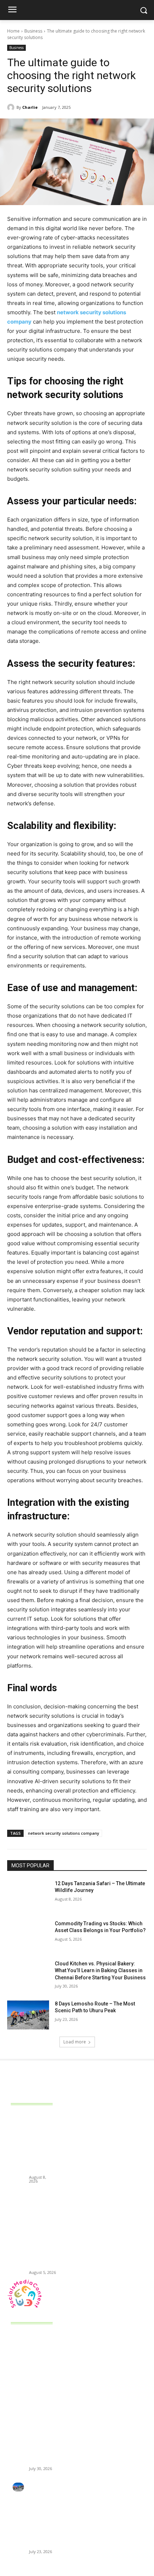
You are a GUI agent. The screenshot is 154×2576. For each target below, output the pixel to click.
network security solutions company (64, 1833)
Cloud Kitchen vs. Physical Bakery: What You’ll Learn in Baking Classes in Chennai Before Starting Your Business (100, 1971)
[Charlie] (12, 107)
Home (13, 31)
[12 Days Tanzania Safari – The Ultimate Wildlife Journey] (28, 1895)
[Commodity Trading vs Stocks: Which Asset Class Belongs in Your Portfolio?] (28, 1935)
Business (33, 31)
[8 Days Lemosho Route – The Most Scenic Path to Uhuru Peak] (28, 2015)
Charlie (30, 107)
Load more (75, 2042)
